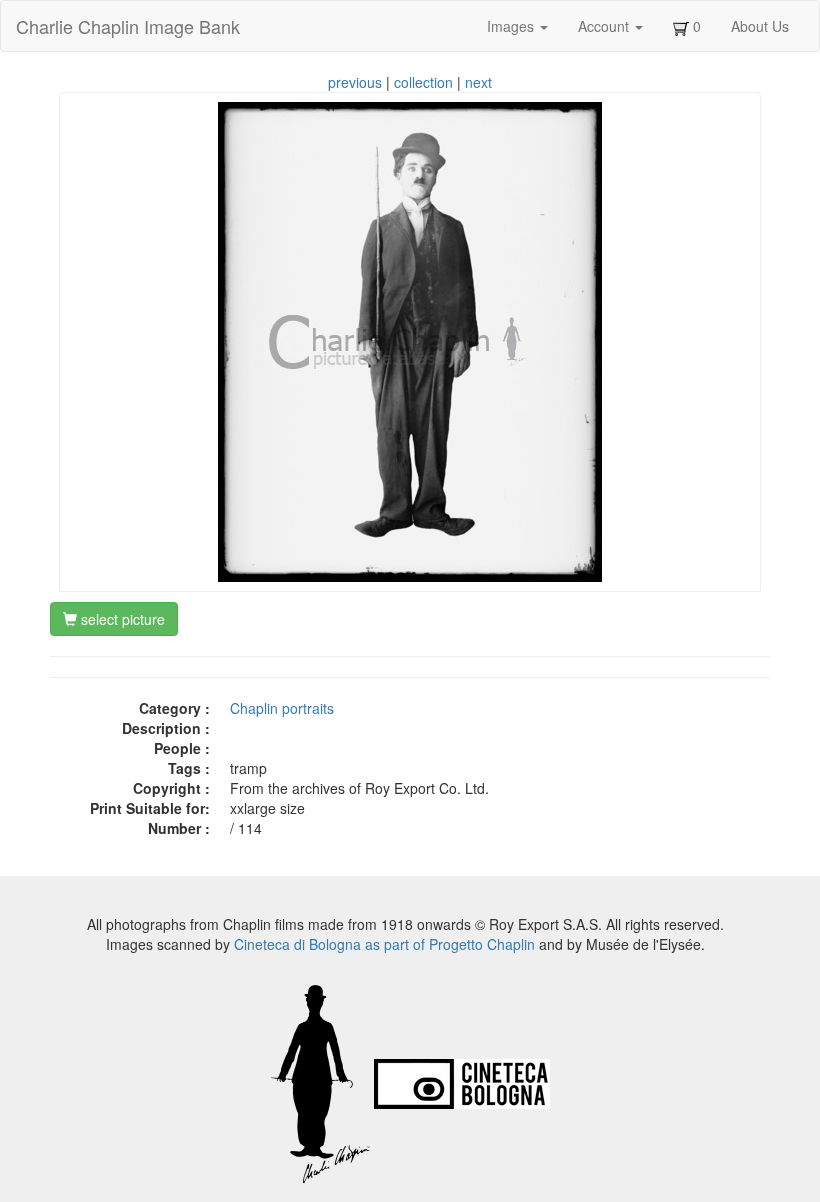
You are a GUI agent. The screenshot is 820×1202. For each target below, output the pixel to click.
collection (423, 82)
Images (512, 26)
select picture (121, 619)
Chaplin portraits (282, 708)
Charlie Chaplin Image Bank (128, 26)
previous (355, 82)
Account (605, 26)
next (478, 82)
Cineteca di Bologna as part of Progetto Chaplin (384, 944)
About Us (760, 26)
